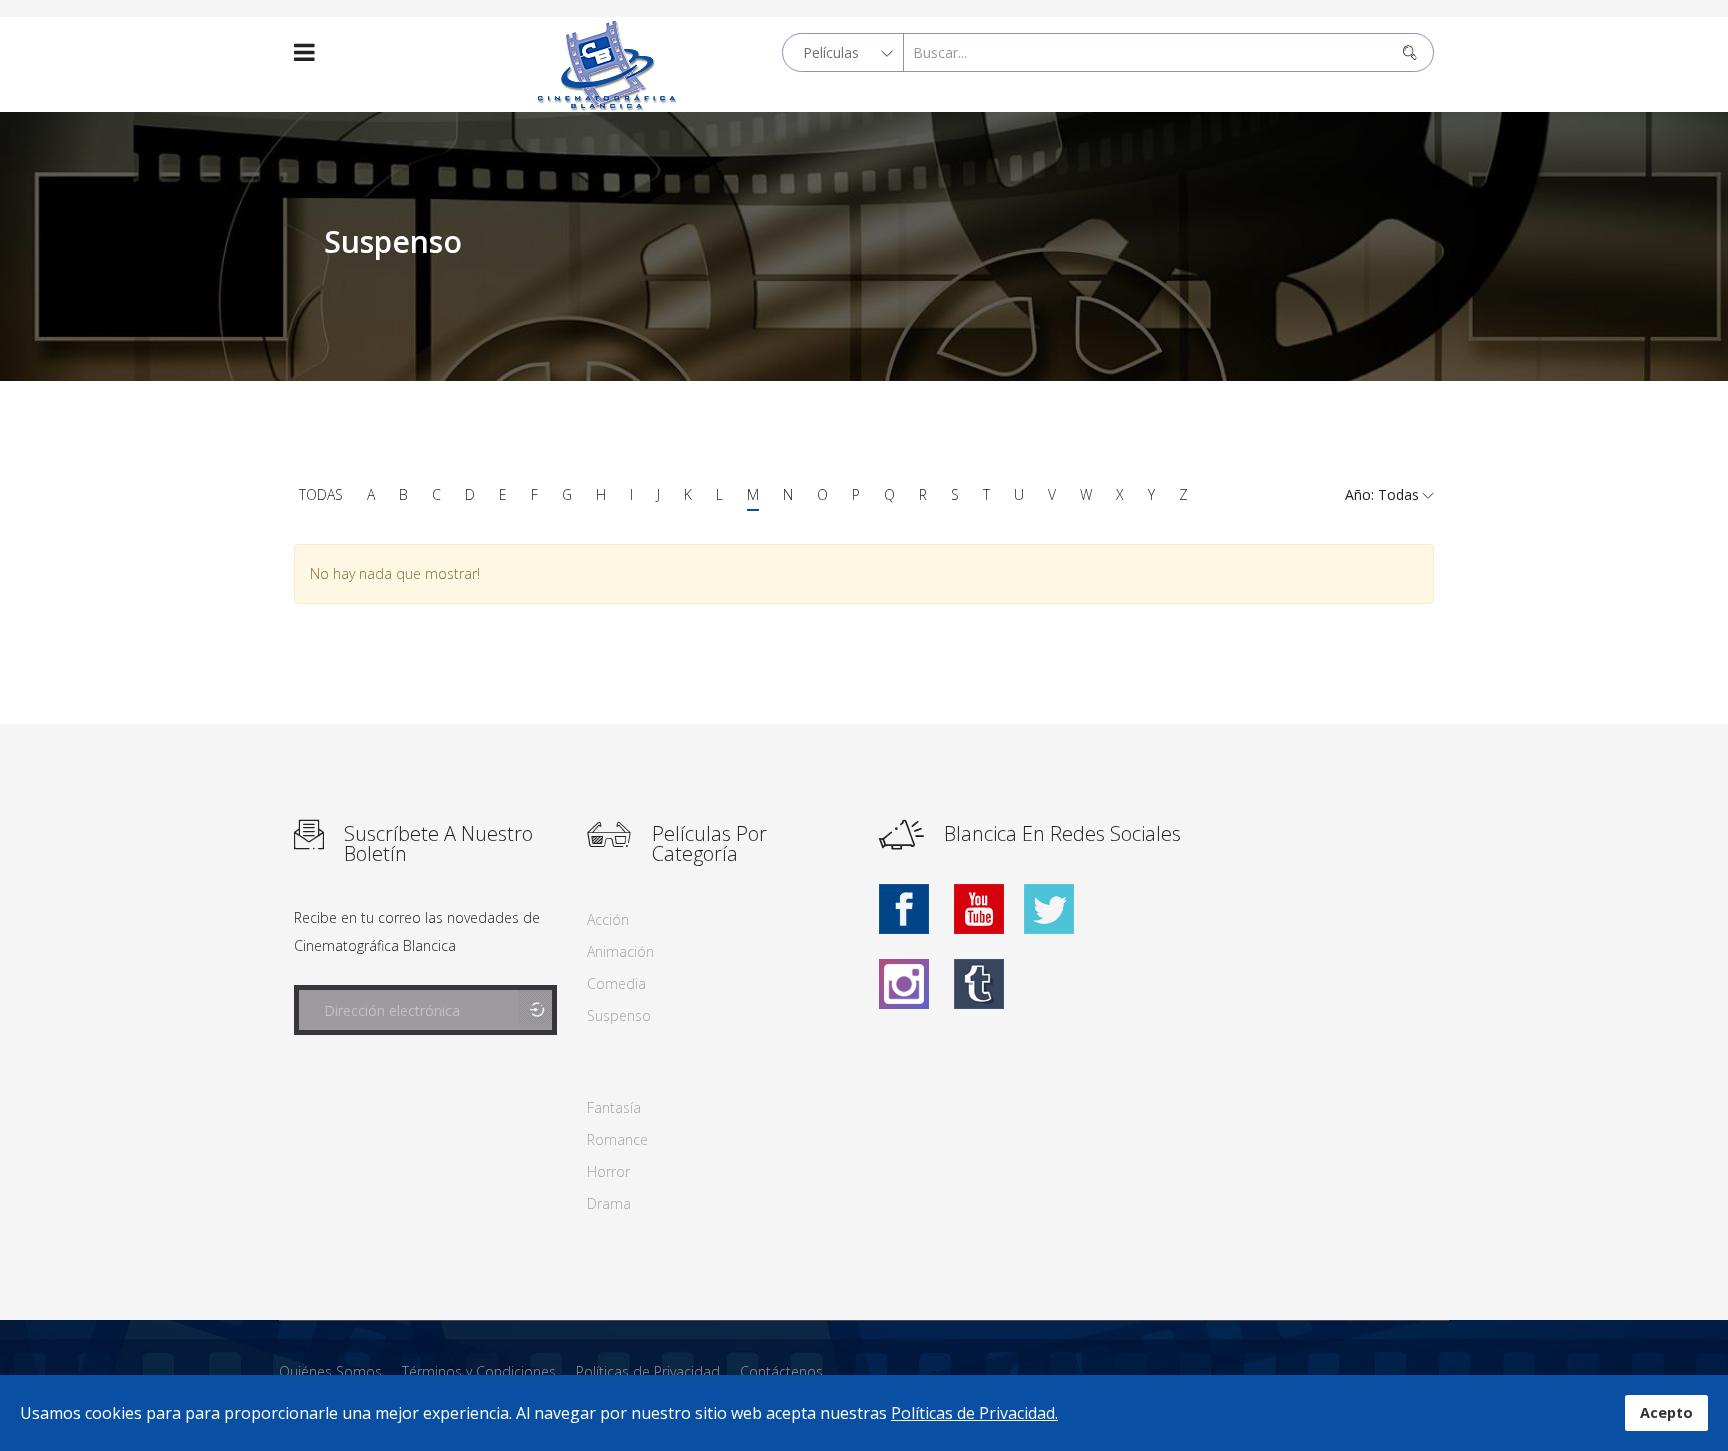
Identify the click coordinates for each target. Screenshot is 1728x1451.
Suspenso (619, 1015)
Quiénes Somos (330, 1371)
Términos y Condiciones (479, 1371)
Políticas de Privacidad (648, 1371)
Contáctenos (781, 1371)
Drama (609, 1203)
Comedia (616, 983)
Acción (608, 919)
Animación (620, 951)
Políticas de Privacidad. (974, 1413)
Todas (321, 494)
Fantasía (614, 1107)
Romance (617, 1139)
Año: (1361, 494)
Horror (608, 1171)
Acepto (1666, 1412)
